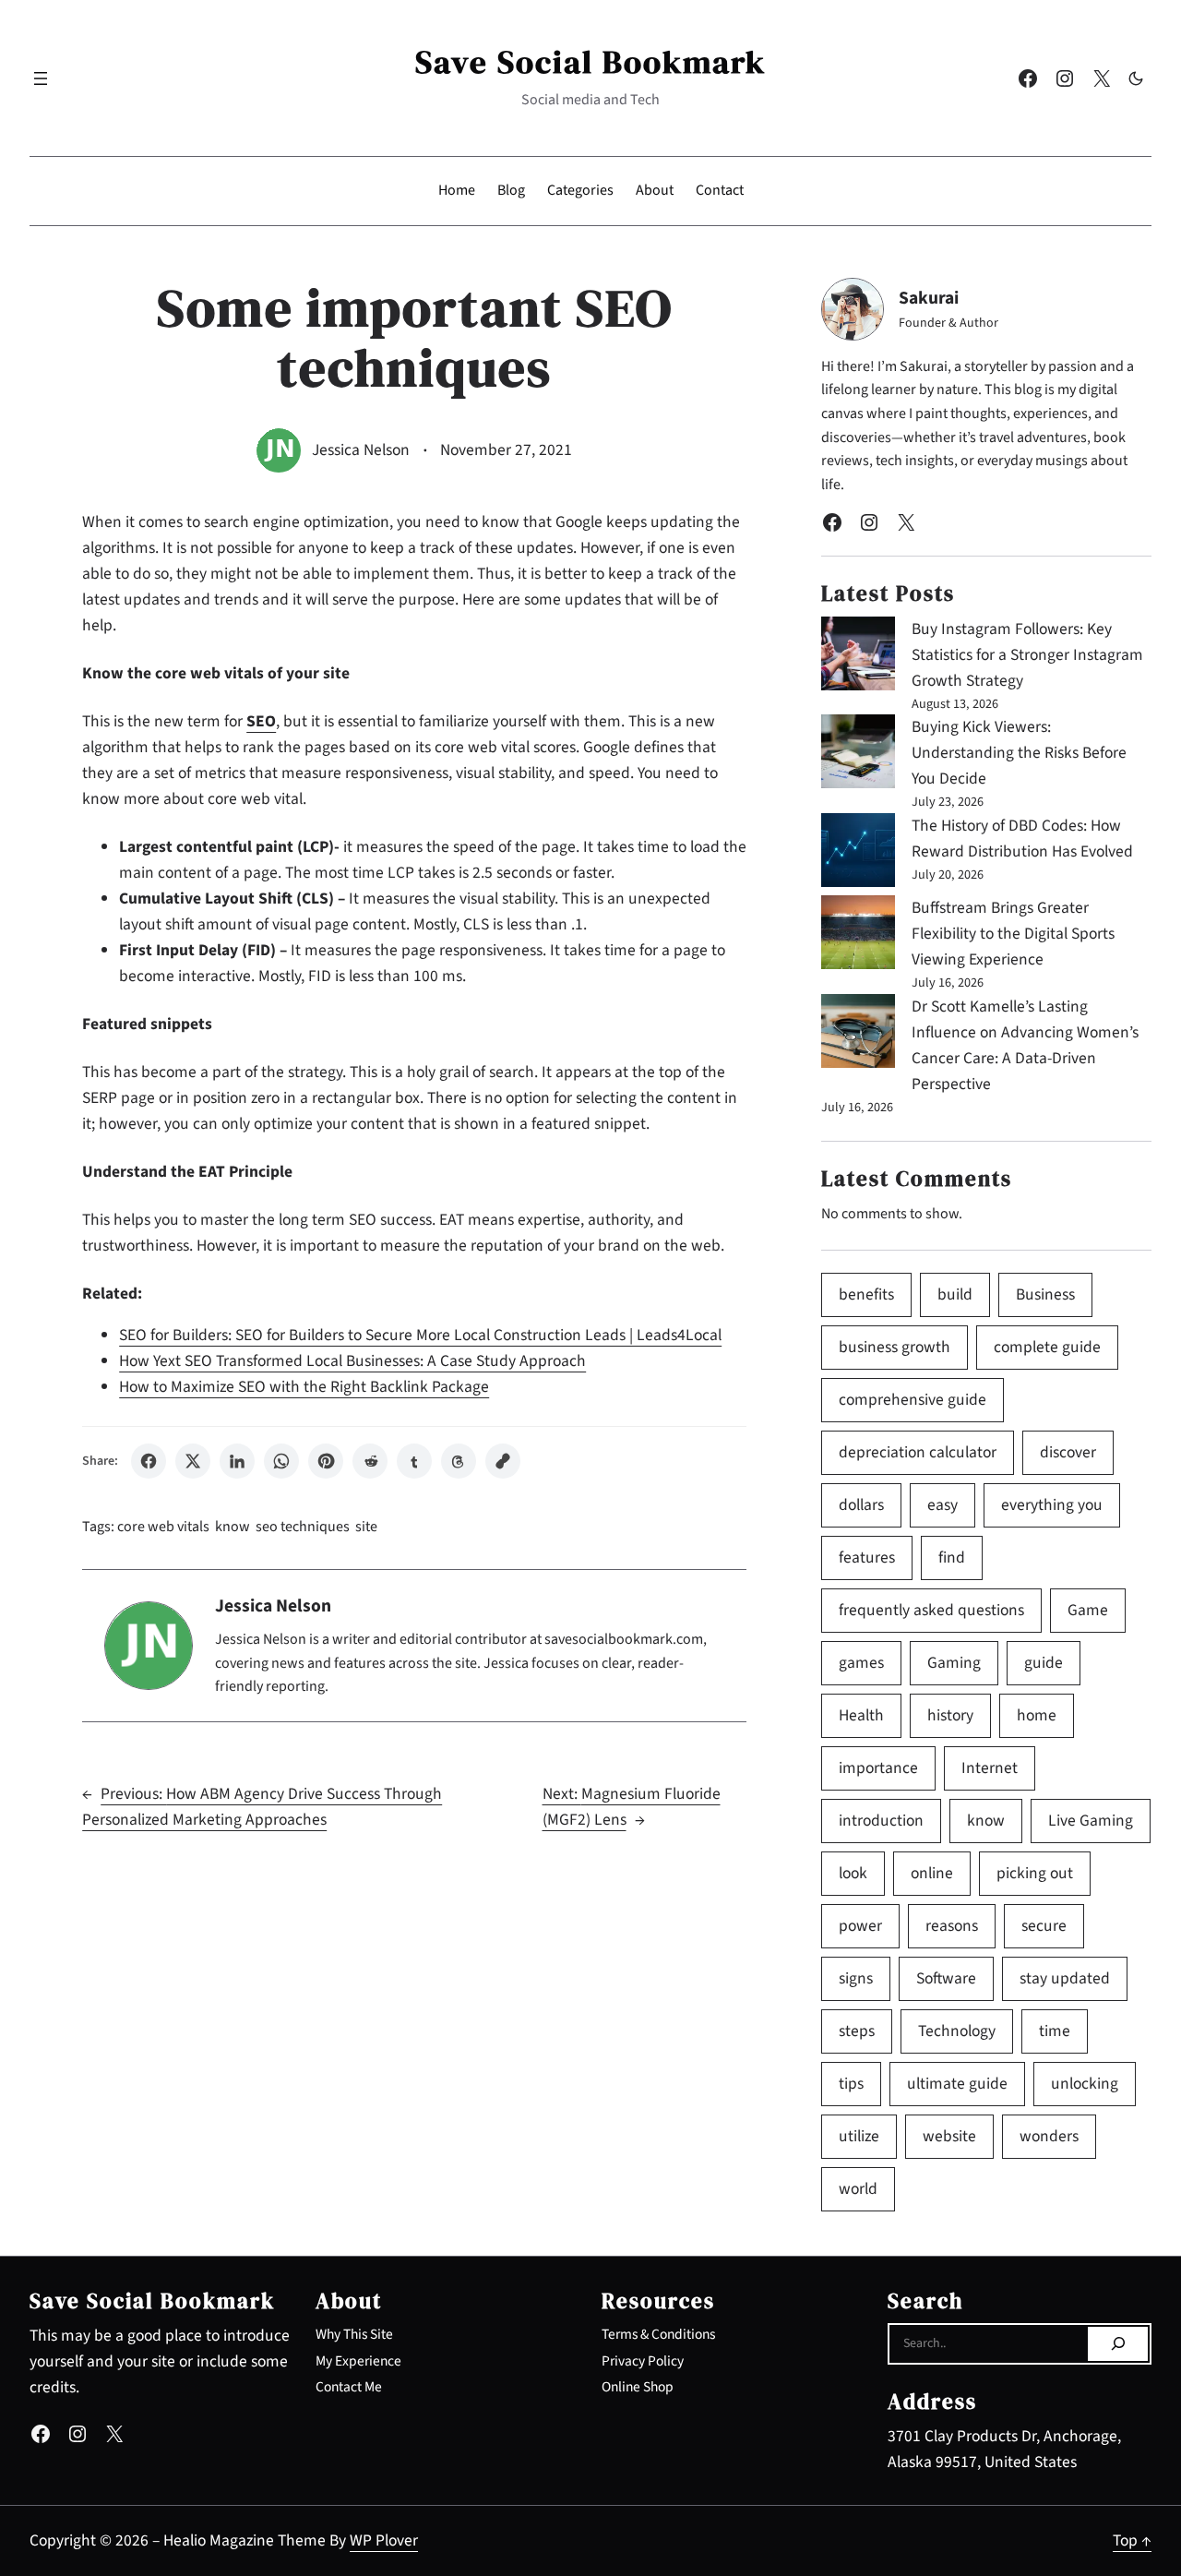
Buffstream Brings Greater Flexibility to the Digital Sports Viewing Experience (1013, 934)
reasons (952, 1926)
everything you (1052, 1505)
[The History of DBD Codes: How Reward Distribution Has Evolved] (858, 854)
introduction (881, 1821)
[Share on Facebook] (149, 1461)
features (867, 1558)
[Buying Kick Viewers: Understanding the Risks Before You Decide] (858, 755)
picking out (1035, 1873)
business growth (895, 1347)
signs (856, 1978)
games (861, 1663)
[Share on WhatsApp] (281, 1461)
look (853, 1873)
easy (942, 1505)
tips (851, 2084)
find (952, 1558)
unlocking (1085, 2084)
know (233, 1527)
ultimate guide (957, 2084)
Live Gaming (1091, 1821)
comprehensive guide (913, 1400)
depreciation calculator (918, 1452)
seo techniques (303, 1527)
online (932, 1873)
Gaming (954, 1663)
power (860, 1926)
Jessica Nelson (361, 450)
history (950, 1715)
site (366, 1527)
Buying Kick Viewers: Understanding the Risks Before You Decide (1019, 753)
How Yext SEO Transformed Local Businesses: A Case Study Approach (352, 1361)
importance (878, 1768)
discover (1068, 1452)
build (955, 1294)
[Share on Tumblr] (414, 1461)
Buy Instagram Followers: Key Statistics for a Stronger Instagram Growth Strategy (1027, 655)
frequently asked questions (931, 1610)
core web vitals (163, 1527)
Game (1088, 1610)
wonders (1049, 2136)
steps (857, 2031)
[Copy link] (503, 1461)
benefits (866, 1294)
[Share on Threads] (459, 1461)
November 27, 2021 (506, 450)
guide (1044, 1663)
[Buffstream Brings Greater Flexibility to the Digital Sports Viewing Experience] (858, 936)
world (858, 2189)
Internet (990, 1768)
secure (1044, 1926)
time (1055, 2031)
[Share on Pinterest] (326, 1461)
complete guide (1047, 1347)
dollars (861, 1505)
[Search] (1118, 2344)
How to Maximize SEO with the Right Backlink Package (304, 1387)
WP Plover (384, 2540)
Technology (957, 2031)
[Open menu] (41, 78)
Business (1045, 1294)
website (949, 2136)
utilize (859, 2136)
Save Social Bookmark (590, 62)
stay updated (1065, 1978)
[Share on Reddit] (370, 1461)
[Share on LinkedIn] (237, 1461)
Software (946, 1978)
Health (861, 1715)
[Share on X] (193, 1461)
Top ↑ (1132, 2540)
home (1037, 1715)
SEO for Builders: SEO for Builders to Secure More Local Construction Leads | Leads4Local (420, 1335)
